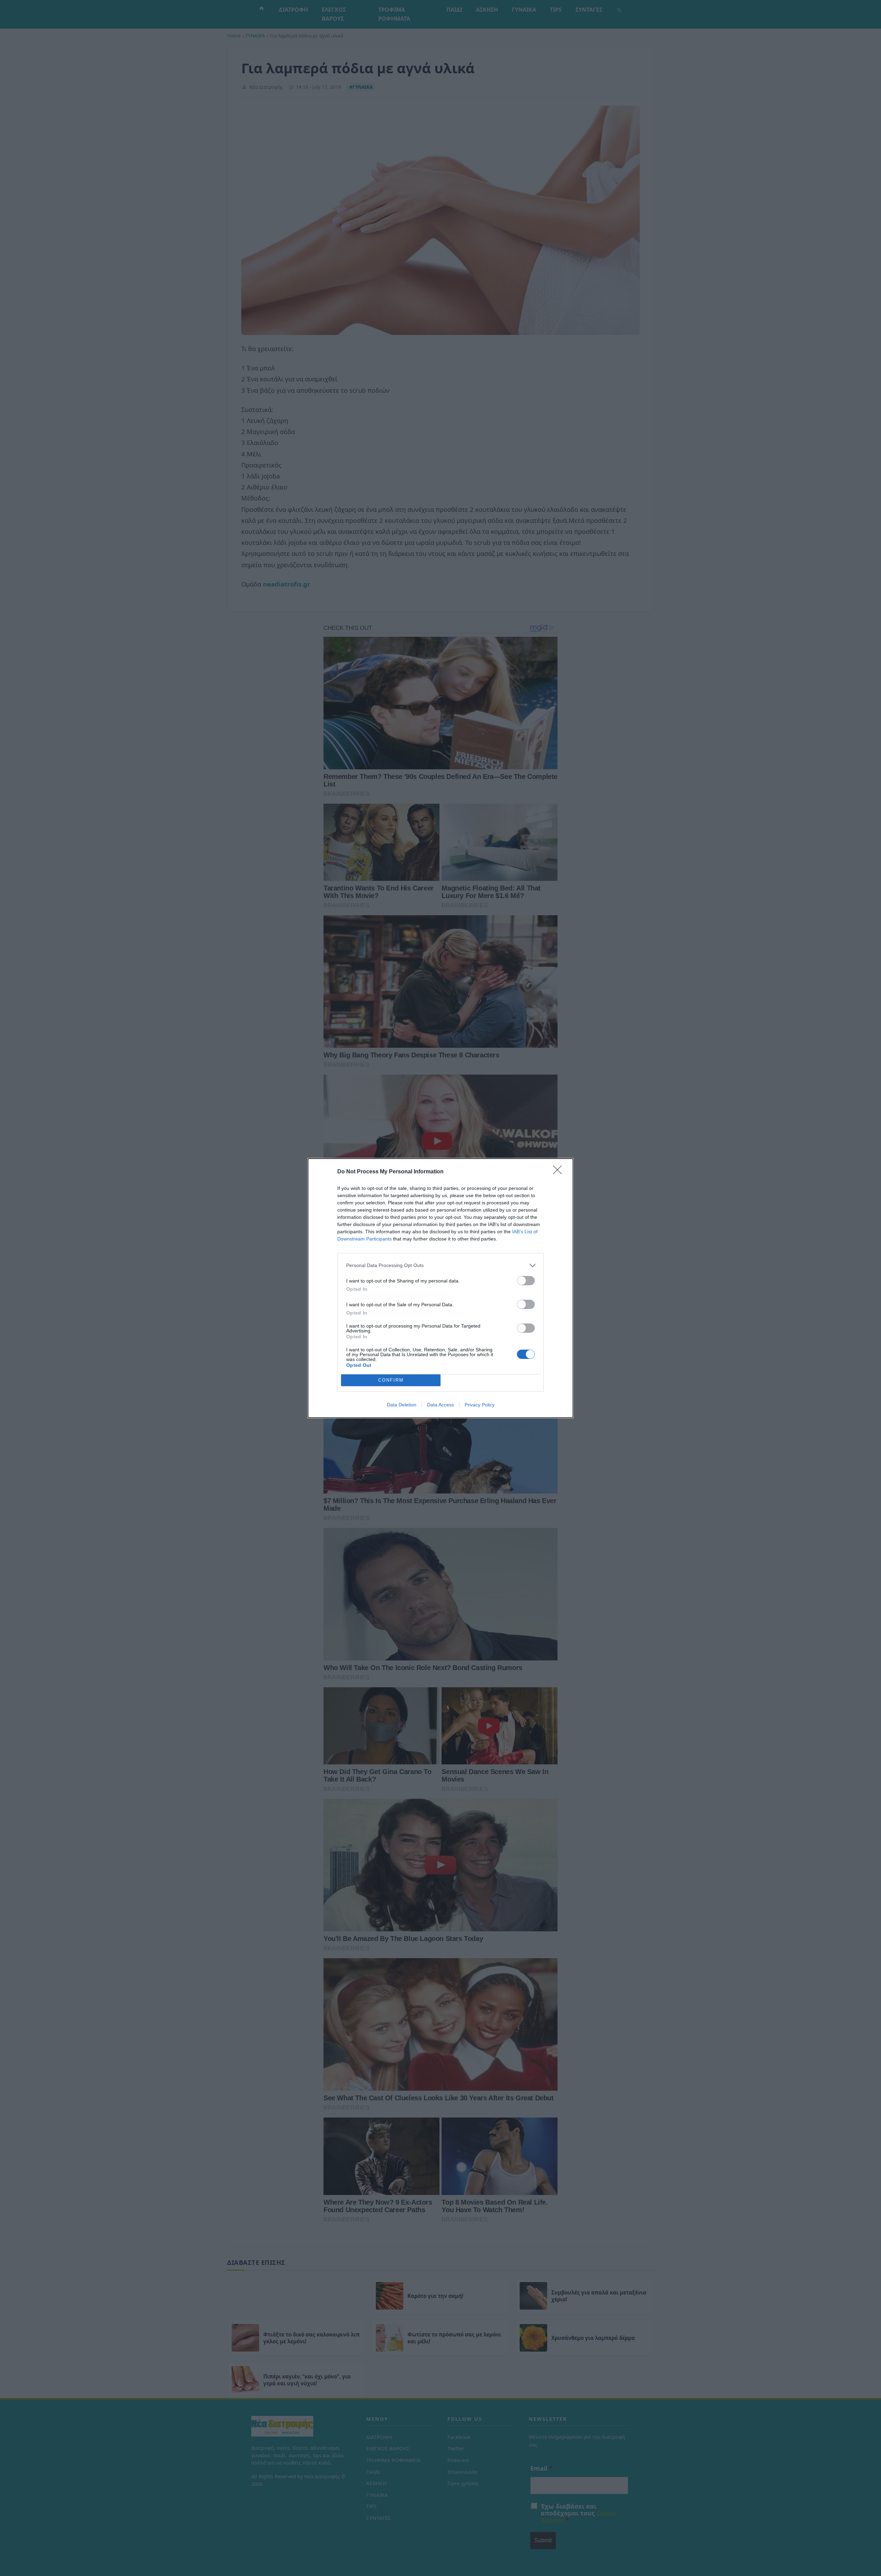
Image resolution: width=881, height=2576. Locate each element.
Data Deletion (402, 1405)
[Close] (560, 1172)
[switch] (526, 1281)
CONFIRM (391, 1380)
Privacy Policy (480, 1405)
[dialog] (440, 1288)
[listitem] (440, 1265)
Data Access (440, 1405)
